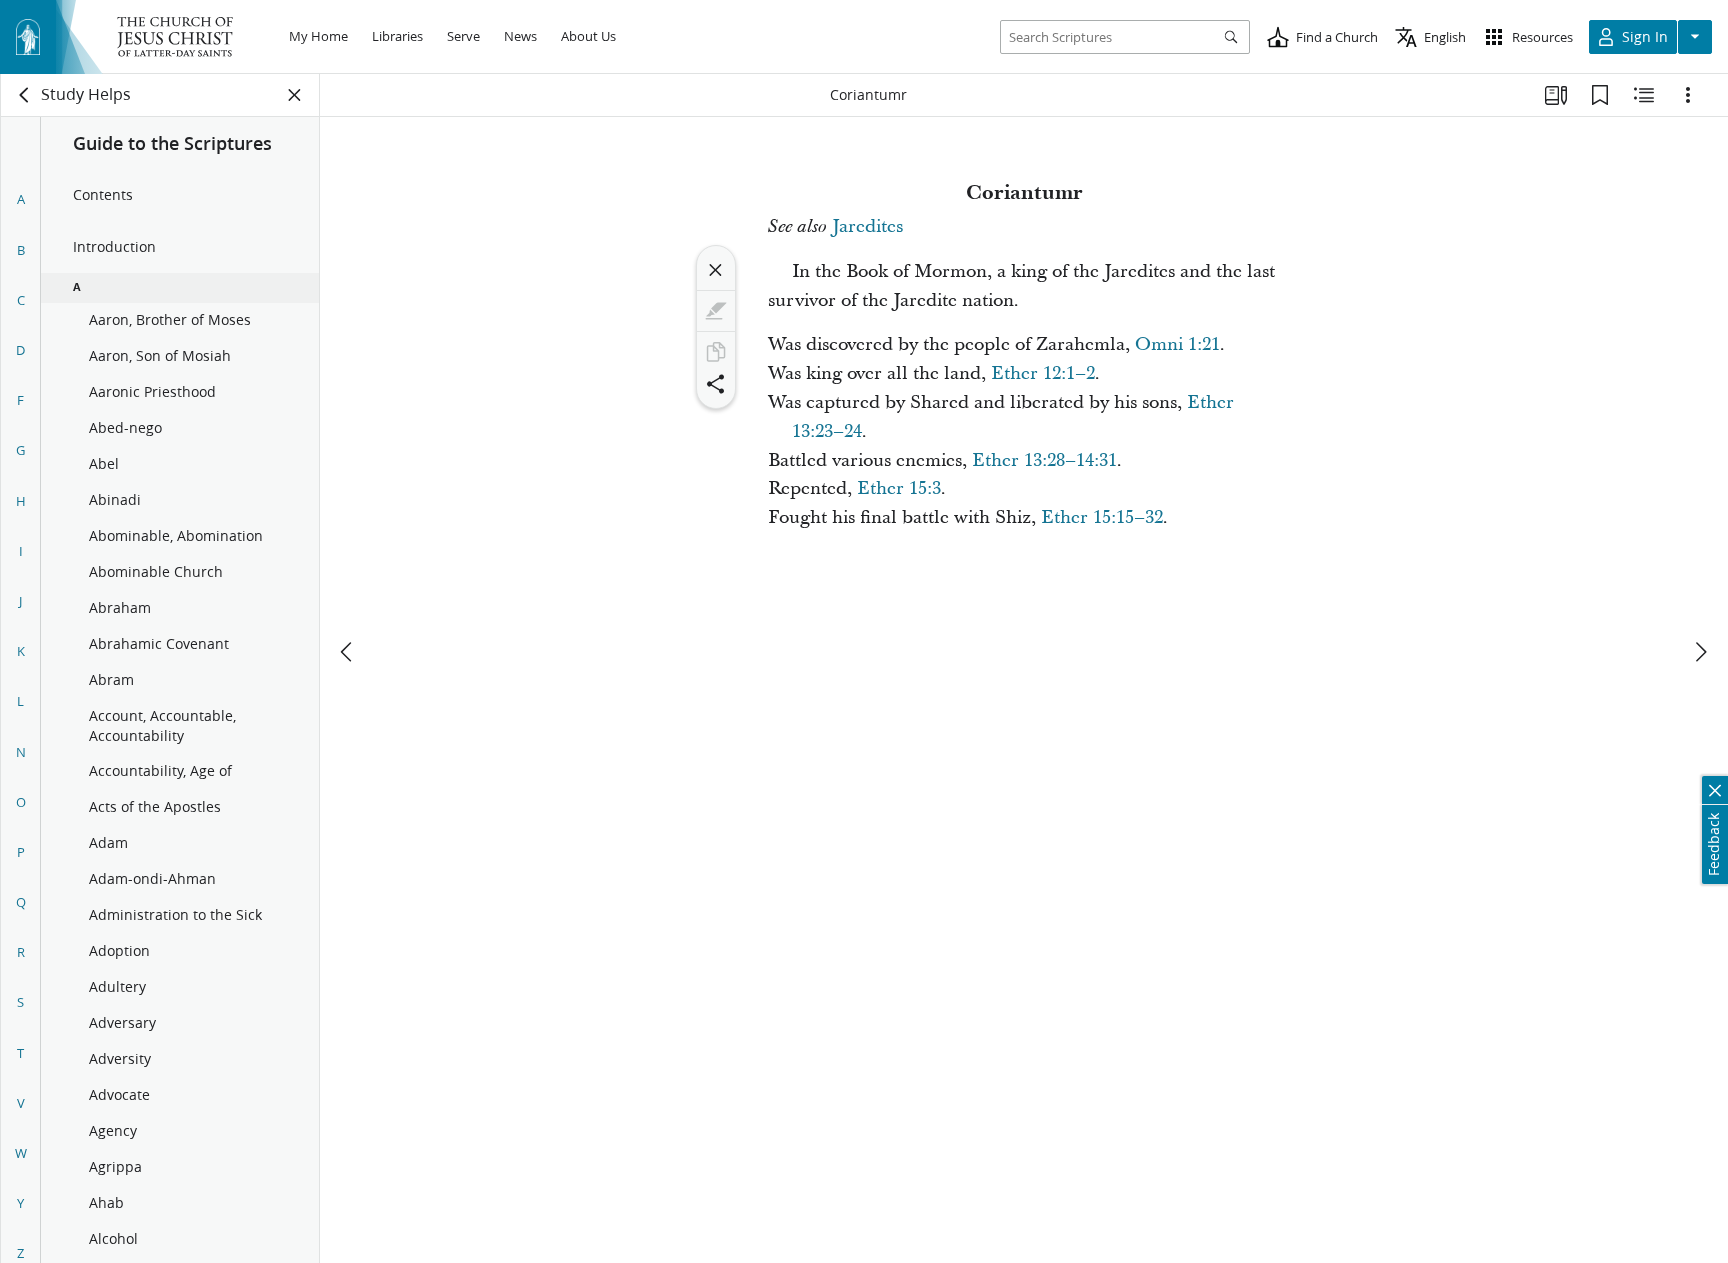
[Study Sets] (1556, 95)
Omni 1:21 (1177, 344)
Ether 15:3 (899, 488)
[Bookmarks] (1600, 95)
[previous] (348, 652)
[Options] (1688, 95)
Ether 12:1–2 (1043, 373)
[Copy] (716, 352)
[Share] (716, 384)
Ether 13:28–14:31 (1044, 460)
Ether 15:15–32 (1102, 517)
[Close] (716, 270)
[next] (1700, 652)
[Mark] (716, 311)
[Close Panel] (295, 95)
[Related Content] (1644, 95)
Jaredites (867, 226)
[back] (25, 95)
